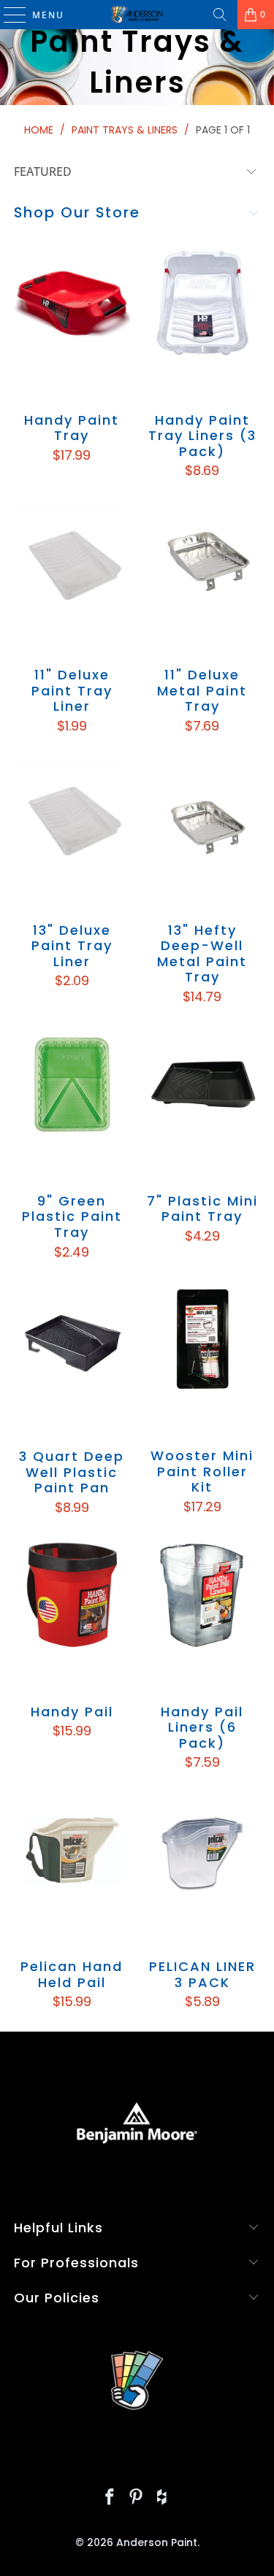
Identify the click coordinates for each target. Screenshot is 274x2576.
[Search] (220, 15)
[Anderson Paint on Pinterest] (137, 2498)
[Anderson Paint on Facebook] (110, 2498)
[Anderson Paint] (137, 15)
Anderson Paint (157, 2542)
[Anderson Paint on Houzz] (162, 2498)
